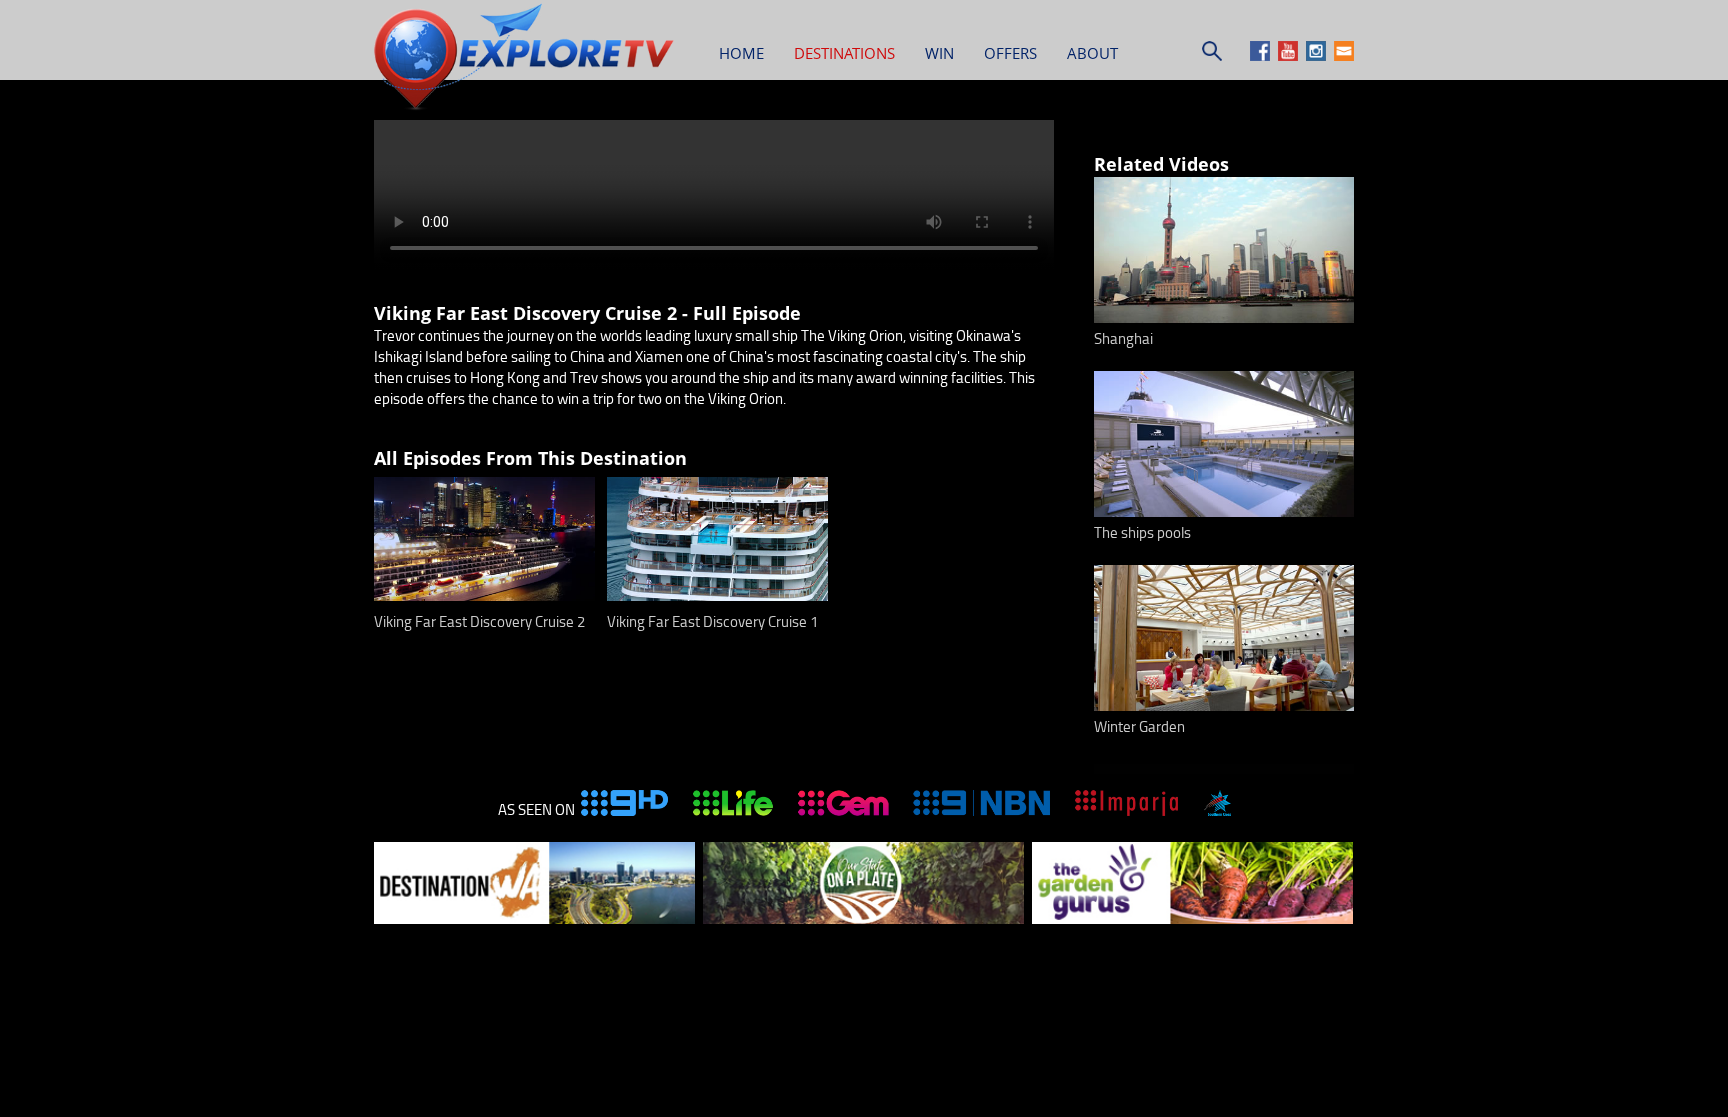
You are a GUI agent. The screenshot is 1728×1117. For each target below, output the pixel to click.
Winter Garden (1139, 727)
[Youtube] (1290, 56)
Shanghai (1123, 339)
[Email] (1344, 56)
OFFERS (1010, 53)
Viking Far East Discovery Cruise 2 (479, 622)
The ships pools (1142, 533)
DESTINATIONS (844, 53)
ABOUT (1092, 53)
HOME (741, 53)
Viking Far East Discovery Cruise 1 (712, 622)
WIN (939, 53)
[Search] (1212, 56)
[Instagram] (1318, 56)
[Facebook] (1262, 56)
